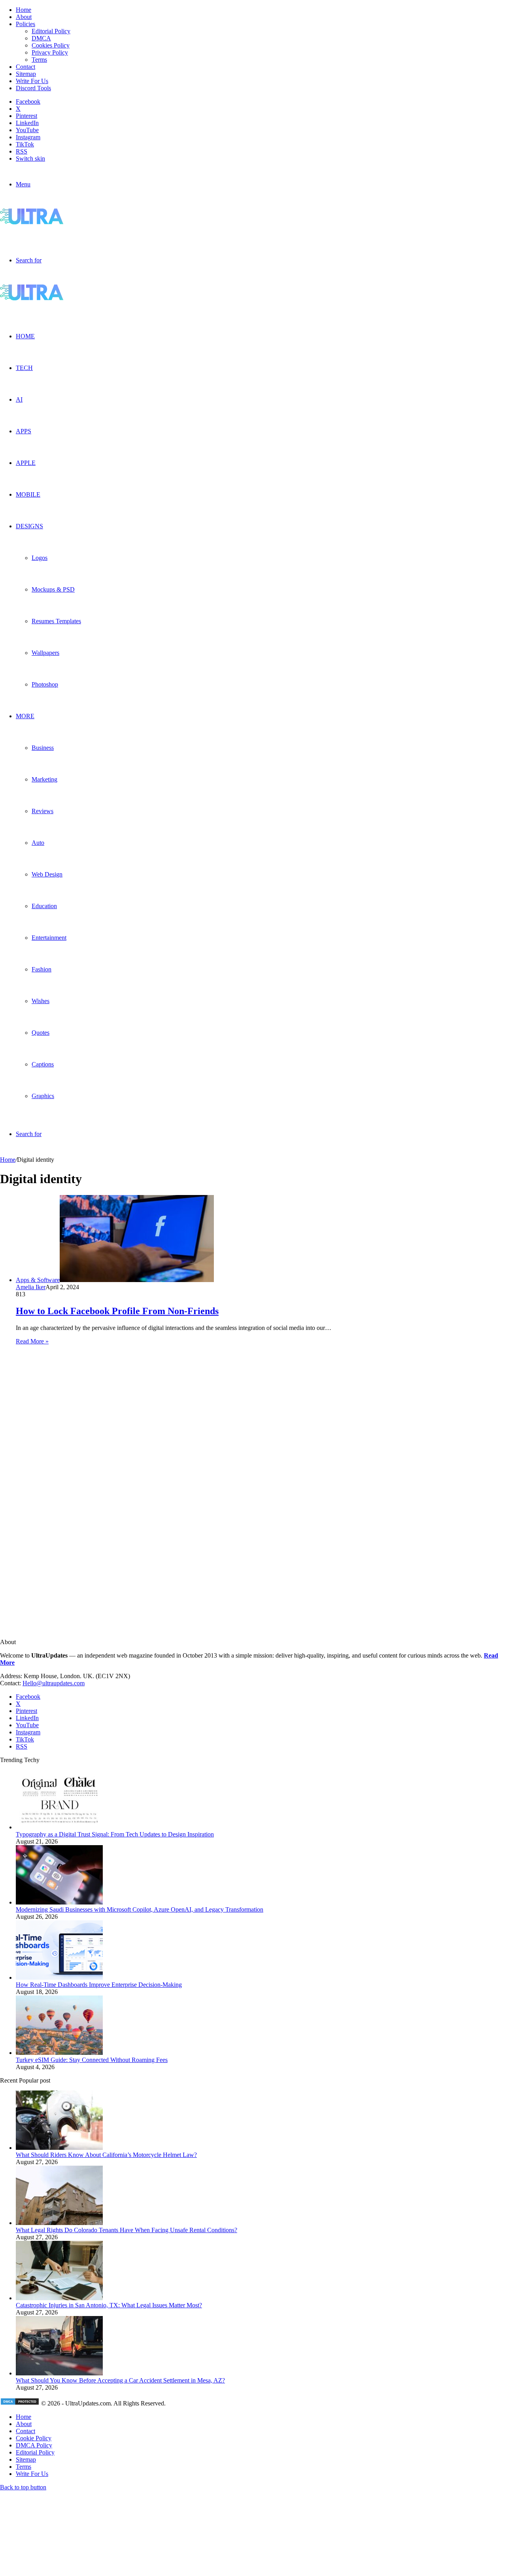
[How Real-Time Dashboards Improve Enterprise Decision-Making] (59, 1978)
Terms (39, 60)
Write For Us (32, 81)
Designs (29, 526)
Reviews (42, 811)
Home (24, 10)
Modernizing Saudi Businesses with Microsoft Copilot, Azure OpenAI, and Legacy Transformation (140, 1909)
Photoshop (45, 684)
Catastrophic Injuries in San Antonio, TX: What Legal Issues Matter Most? (109, 2305)
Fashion (42, 969)
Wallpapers (45, 653)
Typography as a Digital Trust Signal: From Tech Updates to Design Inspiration (115, 1834)
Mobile (28, 494)
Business (43, 748)
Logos (40, 558)
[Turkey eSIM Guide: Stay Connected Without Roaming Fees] (59, 2053)
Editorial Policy (51, 31)
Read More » (32, 1341)
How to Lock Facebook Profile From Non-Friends (117, 1311)
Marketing (44, 779)
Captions (43, 1064)
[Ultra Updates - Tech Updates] (59, 222)
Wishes (41, 1001)
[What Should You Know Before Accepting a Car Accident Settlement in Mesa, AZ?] (59, 2373)
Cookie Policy (34, 2438)
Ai (19, 399)
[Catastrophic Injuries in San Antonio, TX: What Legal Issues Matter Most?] (59, 2298)
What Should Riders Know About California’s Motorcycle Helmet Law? (106, 2155)
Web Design (47, 874)
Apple (26, 463)
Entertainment (49, 938)
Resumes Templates (56, 621)
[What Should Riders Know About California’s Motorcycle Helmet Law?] (59, 2148)
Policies (25, 24)
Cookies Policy (51, 45)
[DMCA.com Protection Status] (20, 2403)
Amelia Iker (31, 1287)
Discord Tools (33, 88)
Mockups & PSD (53, 589)
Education (44, 906)
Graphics (43, 1096)
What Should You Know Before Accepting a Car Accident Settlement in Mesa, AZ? (120, 2380)
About (24, 17)
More (25, 716)
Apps (24, 431)
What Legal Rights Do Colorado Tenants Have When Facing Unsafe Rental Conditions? (126, 2230)
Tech (24, 368)
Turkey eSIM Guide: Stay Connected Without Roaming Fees (92, 2060)
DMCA (41, 38)
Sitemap (26, 74)
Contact (25, 67)
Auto (38, 843)
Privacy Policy (50, 52)
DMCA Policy (34, 2445)
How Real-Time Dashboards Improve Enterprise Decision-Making (99, 1985)
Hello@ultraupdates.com (54, 1683)
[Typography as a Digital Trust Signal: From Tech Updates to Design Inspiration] (59, 1827)
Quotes (41, 1033)
